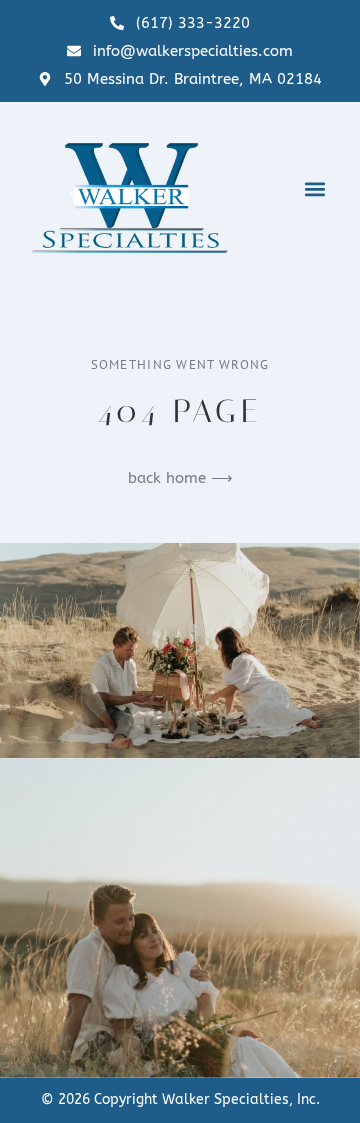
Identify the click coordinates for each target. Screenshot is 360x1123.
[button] (314, 188)
